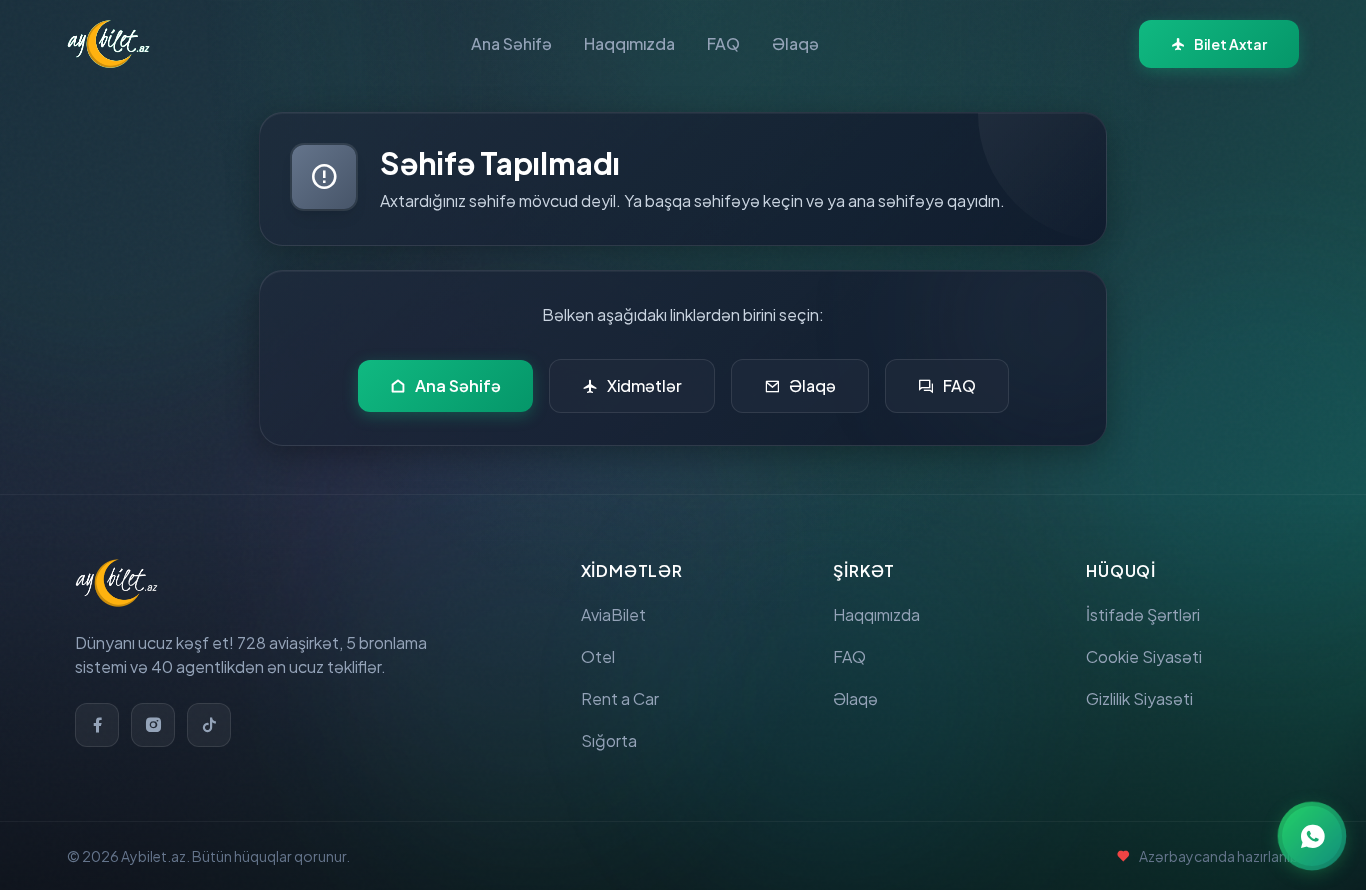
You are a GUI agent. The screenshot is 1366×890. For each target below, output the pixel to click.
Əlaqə (795, 43)
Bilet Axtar (1230, 44)
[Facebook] (97, 725)
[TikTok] (209, 725)
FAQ (723, 43)
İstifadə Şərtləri (1143, 614)
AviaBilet (613, 614)
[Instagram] (153, 725)
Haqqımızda (629, 43)
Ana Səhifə (511, 43)
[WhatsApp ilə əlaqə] (1312, 836)
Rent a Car (620, 698)
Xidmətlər (644, 385)
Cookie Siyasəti (1144, 656)
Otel (598, 656)
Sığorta (609, 740)
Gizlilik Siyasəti (1139, 698)
